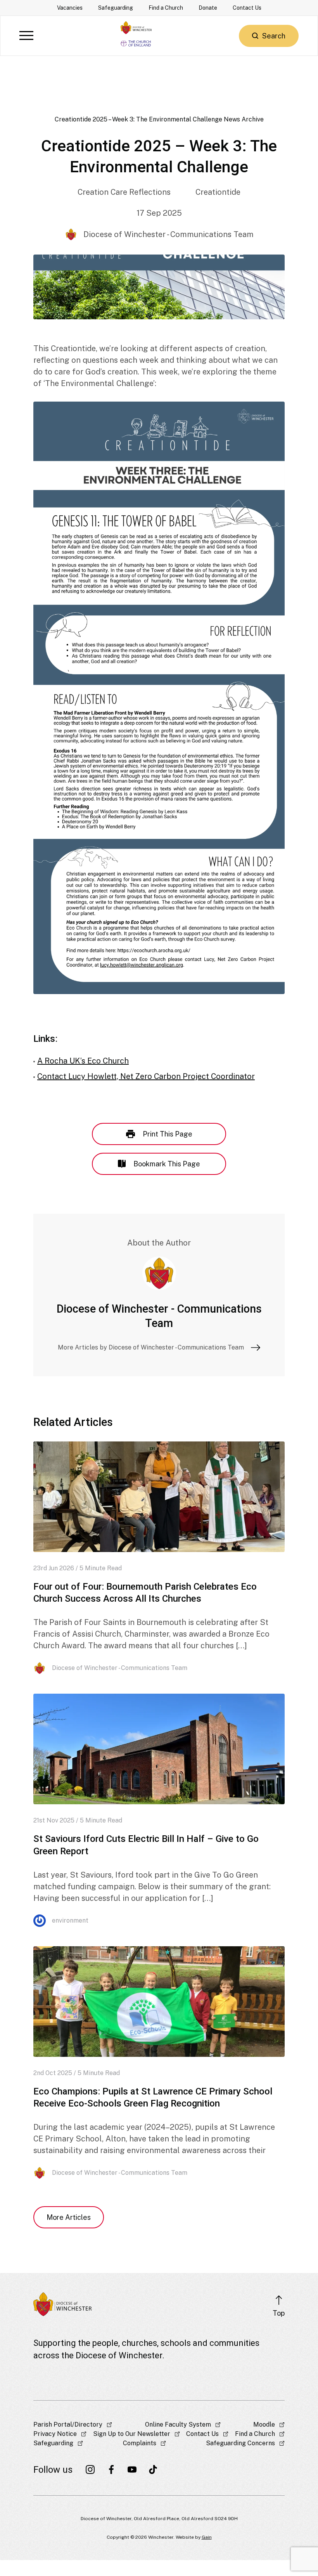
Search (274, 36)
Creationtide (218, 192)
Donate (208, 8)
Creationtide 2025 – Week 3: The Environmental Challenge (138, 119)
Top (279, 2313)
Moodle (264, 2424)
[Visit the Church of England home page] (136, 42)
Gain (207, 2537)
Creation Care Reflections (124, 192)
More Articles (69, 2217)
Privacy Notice (55, 2434)
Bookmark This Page (167, 1164)
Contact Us (247, 8)
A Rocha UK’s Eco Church (83, 1061)
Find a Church (166, 8)
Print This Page (168, 1134)
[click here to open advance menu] (26, 36)
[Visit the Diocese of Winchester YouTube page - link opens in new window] (132, 2470)
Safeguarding (116, 8)
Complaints (140, 2443)
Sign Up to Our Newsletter (132, 2434)
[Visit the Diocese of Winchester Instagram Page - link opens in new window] (90, 2470)
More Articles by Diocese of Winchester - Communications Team (151, 1347)
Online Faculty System (178, 2424)
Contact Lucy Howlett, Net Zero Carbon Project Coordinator (146, 1076)
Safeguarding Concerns (240, 2443)
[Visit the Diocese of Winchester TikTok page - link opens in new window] (153, 2470)
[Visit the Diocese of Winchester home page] (136, 28)
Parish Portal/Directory (68, 2424)
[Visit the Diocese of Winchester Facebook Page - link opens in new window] (111, 2470)
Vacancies (70, 8)
